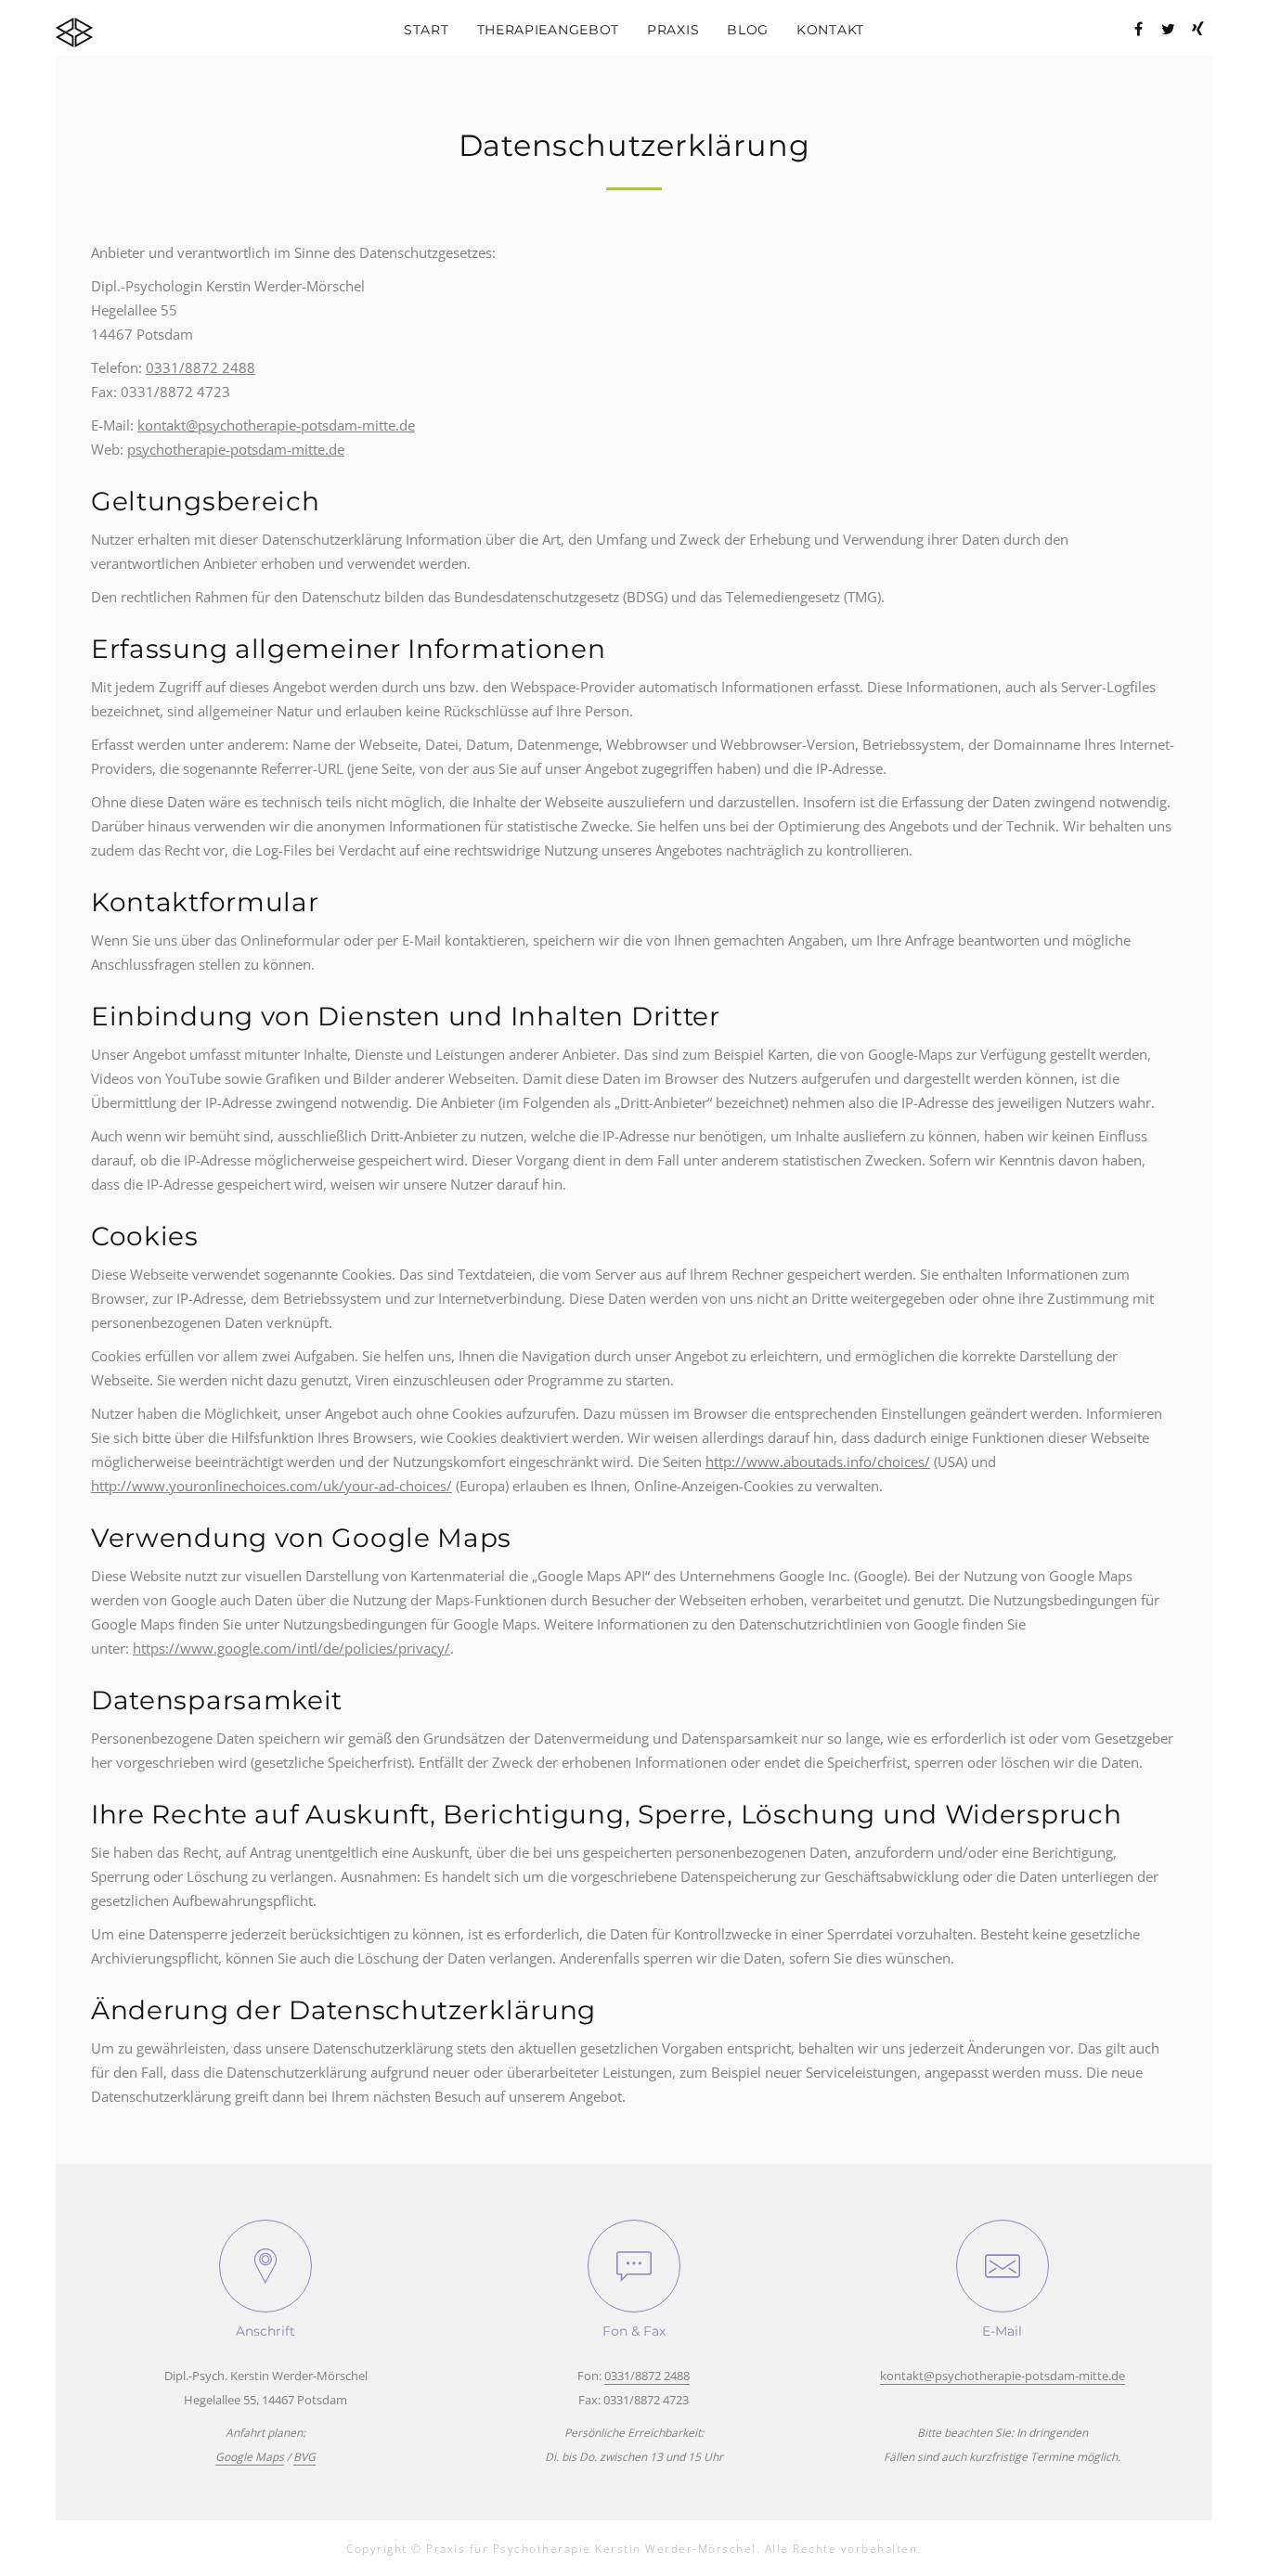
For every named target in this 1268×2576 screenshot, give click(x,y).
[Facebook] (1138, 29)
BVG (304, 2457)
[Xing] (1197, 29)
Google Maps (250, 2457)
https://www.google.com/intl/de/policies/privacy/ (291, 1648)
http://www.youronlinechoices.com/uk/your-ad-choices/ (272, 1486)
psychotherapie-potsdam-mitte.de (236, 449)
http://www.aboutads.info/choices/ (818, 1462)
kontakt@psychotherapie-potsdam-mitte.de (276, 425)
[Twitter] (1168, 29)
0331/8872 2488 (201, 367)
